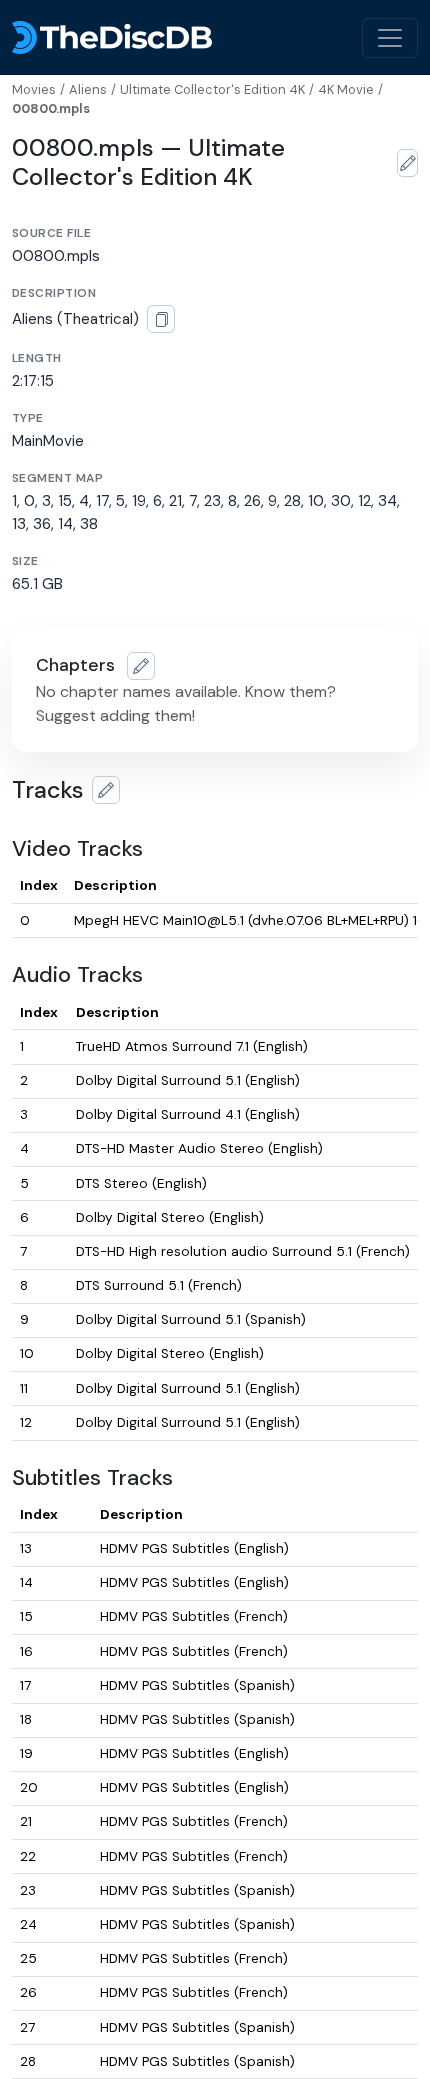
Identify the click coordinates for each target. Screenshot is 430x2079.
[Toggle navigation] (390, 38)
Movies (34, 89)
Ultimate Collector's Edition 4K (212, 89)
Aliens (88, 89)
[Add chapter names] (141, 666)
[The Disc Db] (112, 37)
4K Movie (346, 89)
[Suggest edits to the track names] (106, 790)
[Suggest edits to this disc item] (407, 163)
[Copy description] (161, 319)
